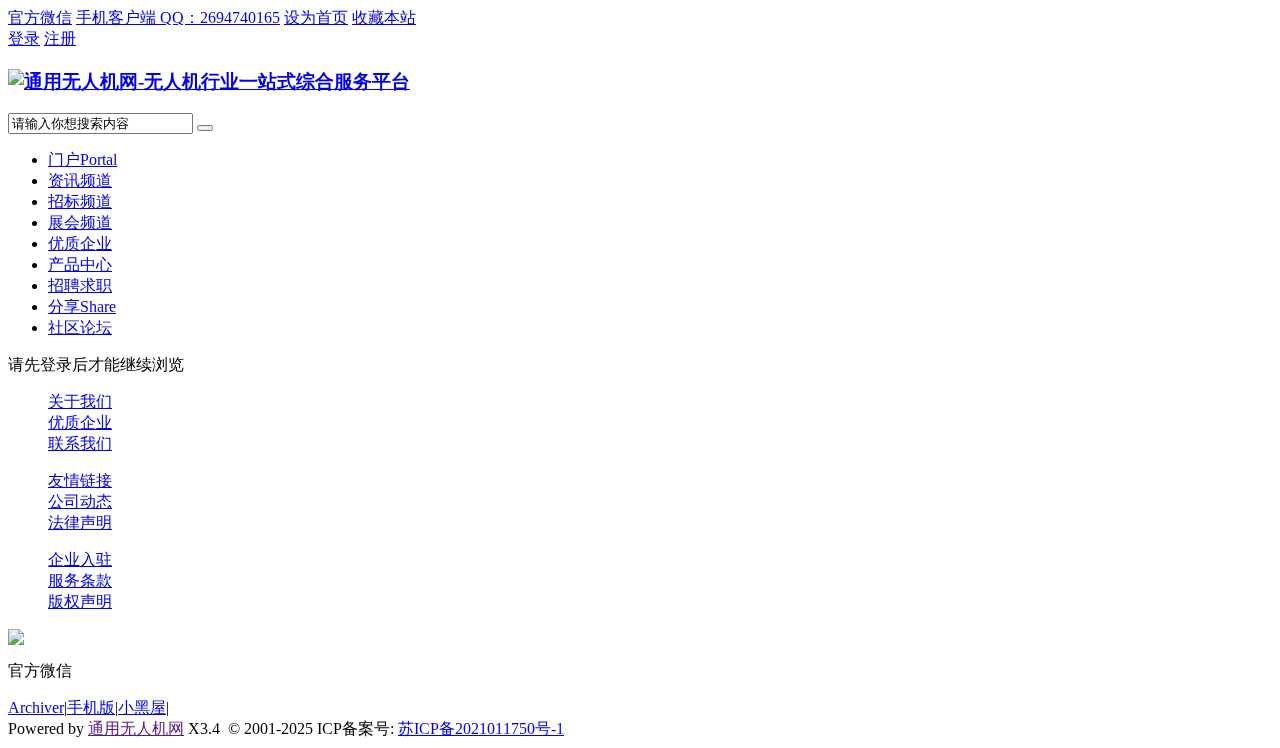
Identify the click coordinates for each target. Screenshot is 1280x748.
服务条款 (80, 580)
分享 (82, 306)
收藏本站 (384, 17)
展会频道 (80, 222)
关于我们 (80, 401)
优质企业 (80, 243)
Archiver (36, 707)
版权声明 (80, 601)
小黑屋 (142, 707)
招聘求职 (80, 285)
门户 (82, 159)
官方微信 (40, 17)
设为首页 (316, 17)
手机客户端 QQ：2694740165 (178, 17)
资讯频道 (80, 180)
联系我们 (80, 443)
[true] (205, 128)
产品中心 (80, 264)
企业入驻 (80, 559)
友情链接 (80, 480)
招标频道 (80, 201)
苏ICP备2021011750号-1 (481, 728)
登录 (24, 38)
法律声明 (80, 522)
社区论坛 (80, 327)
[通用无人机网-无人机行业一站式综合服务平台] (209, 81)
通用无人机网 (136, 728)
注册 (60, 38)
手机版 (91, 707)
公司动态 (80, 501)
